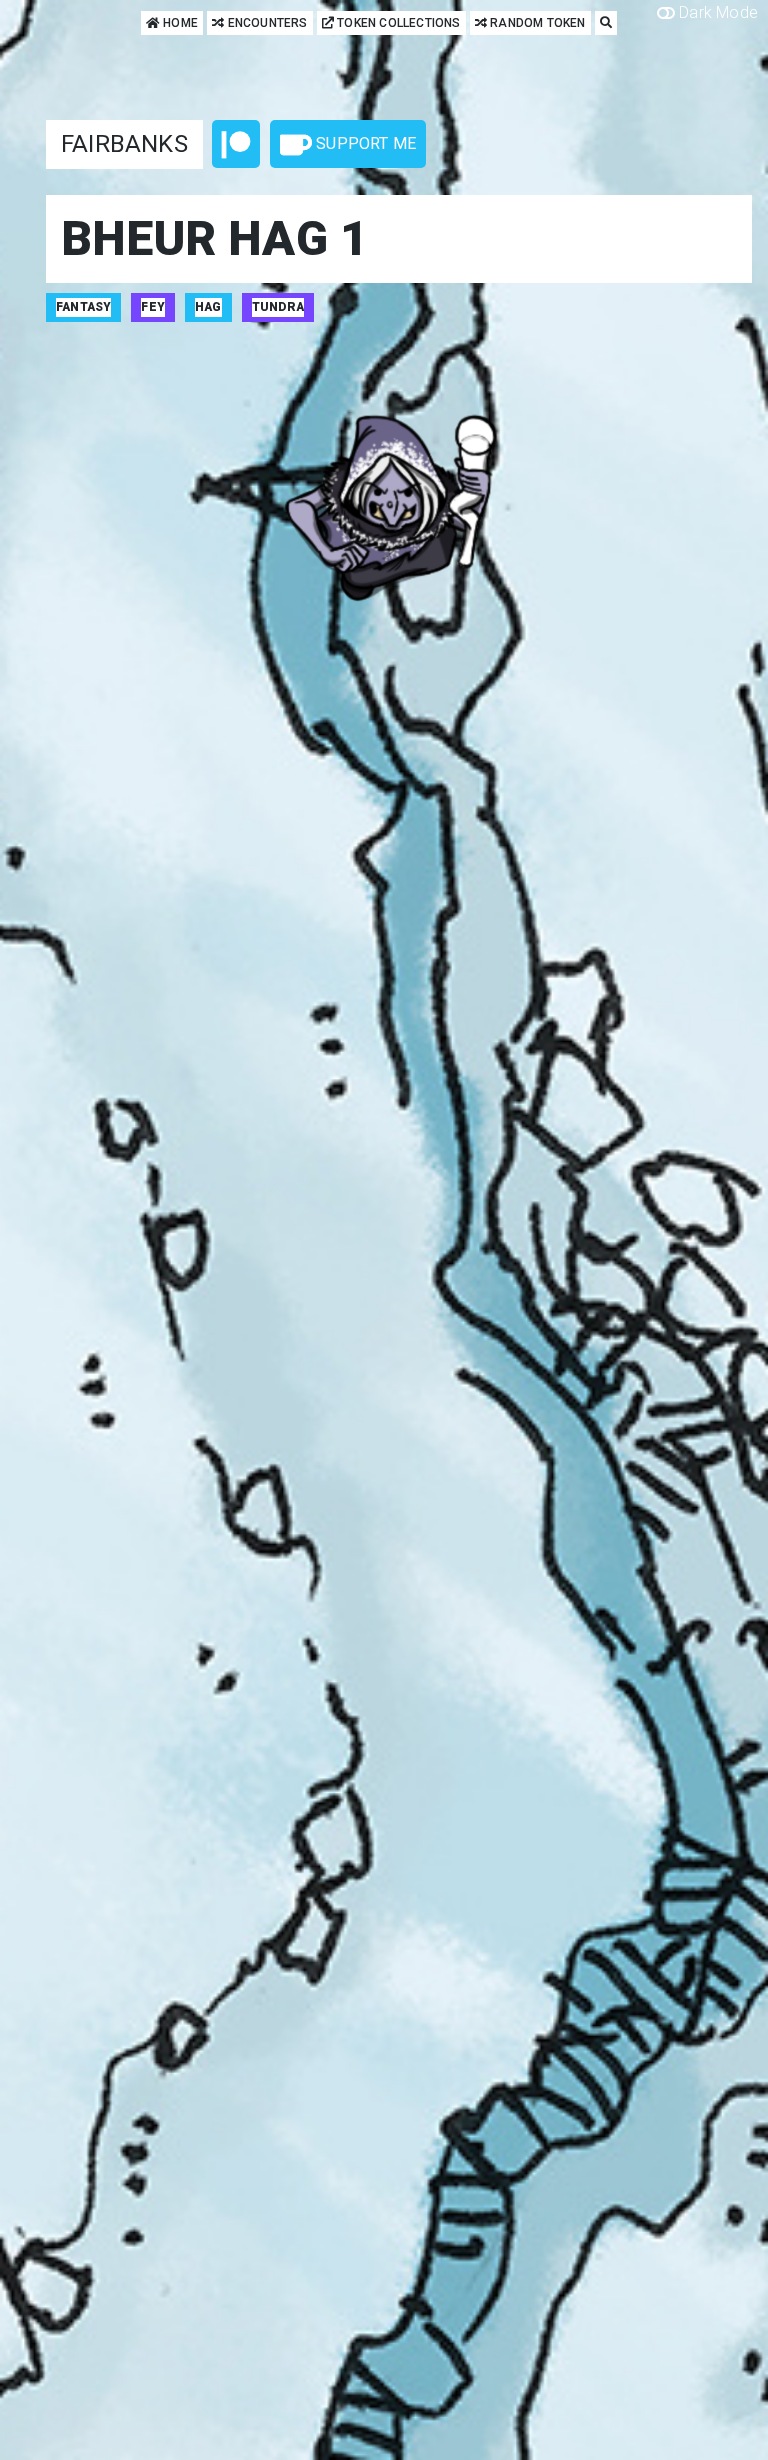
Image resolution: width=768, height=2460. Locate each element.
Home (179, 23)
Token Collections (397, 23)
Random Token (536, 23)
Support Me (364, 143)
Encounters (265, 23)
